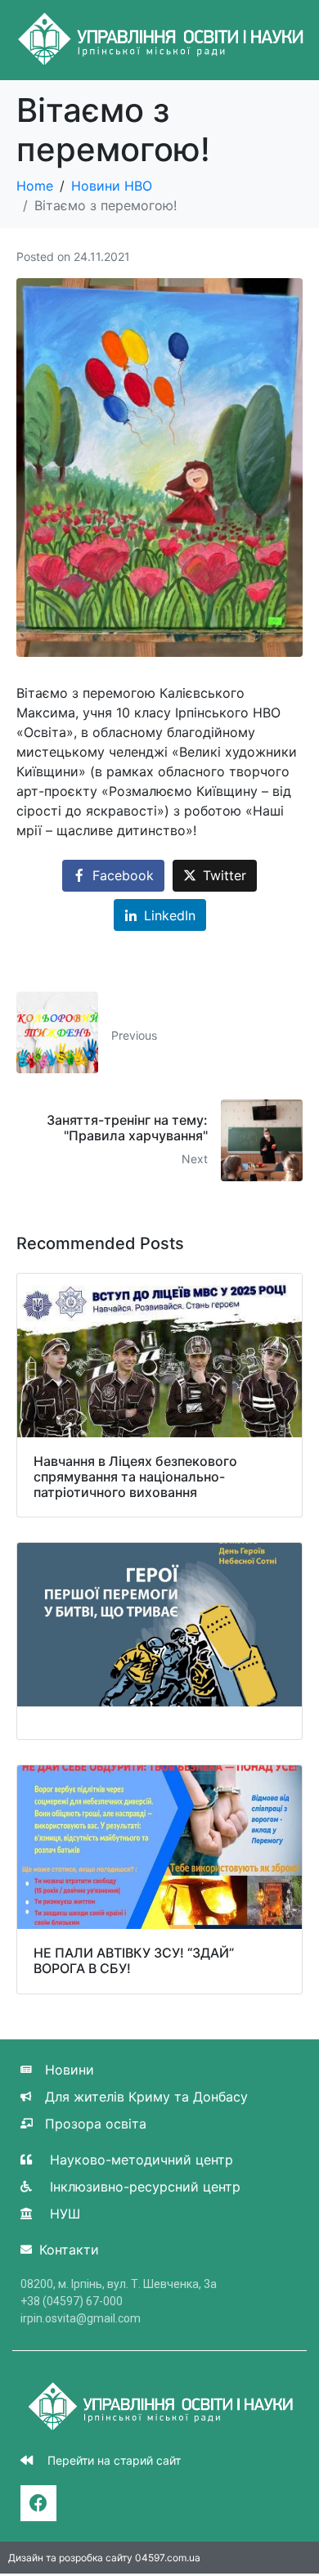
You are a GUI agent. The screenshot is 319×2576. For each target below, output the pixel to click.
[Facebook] (38, 2503)
